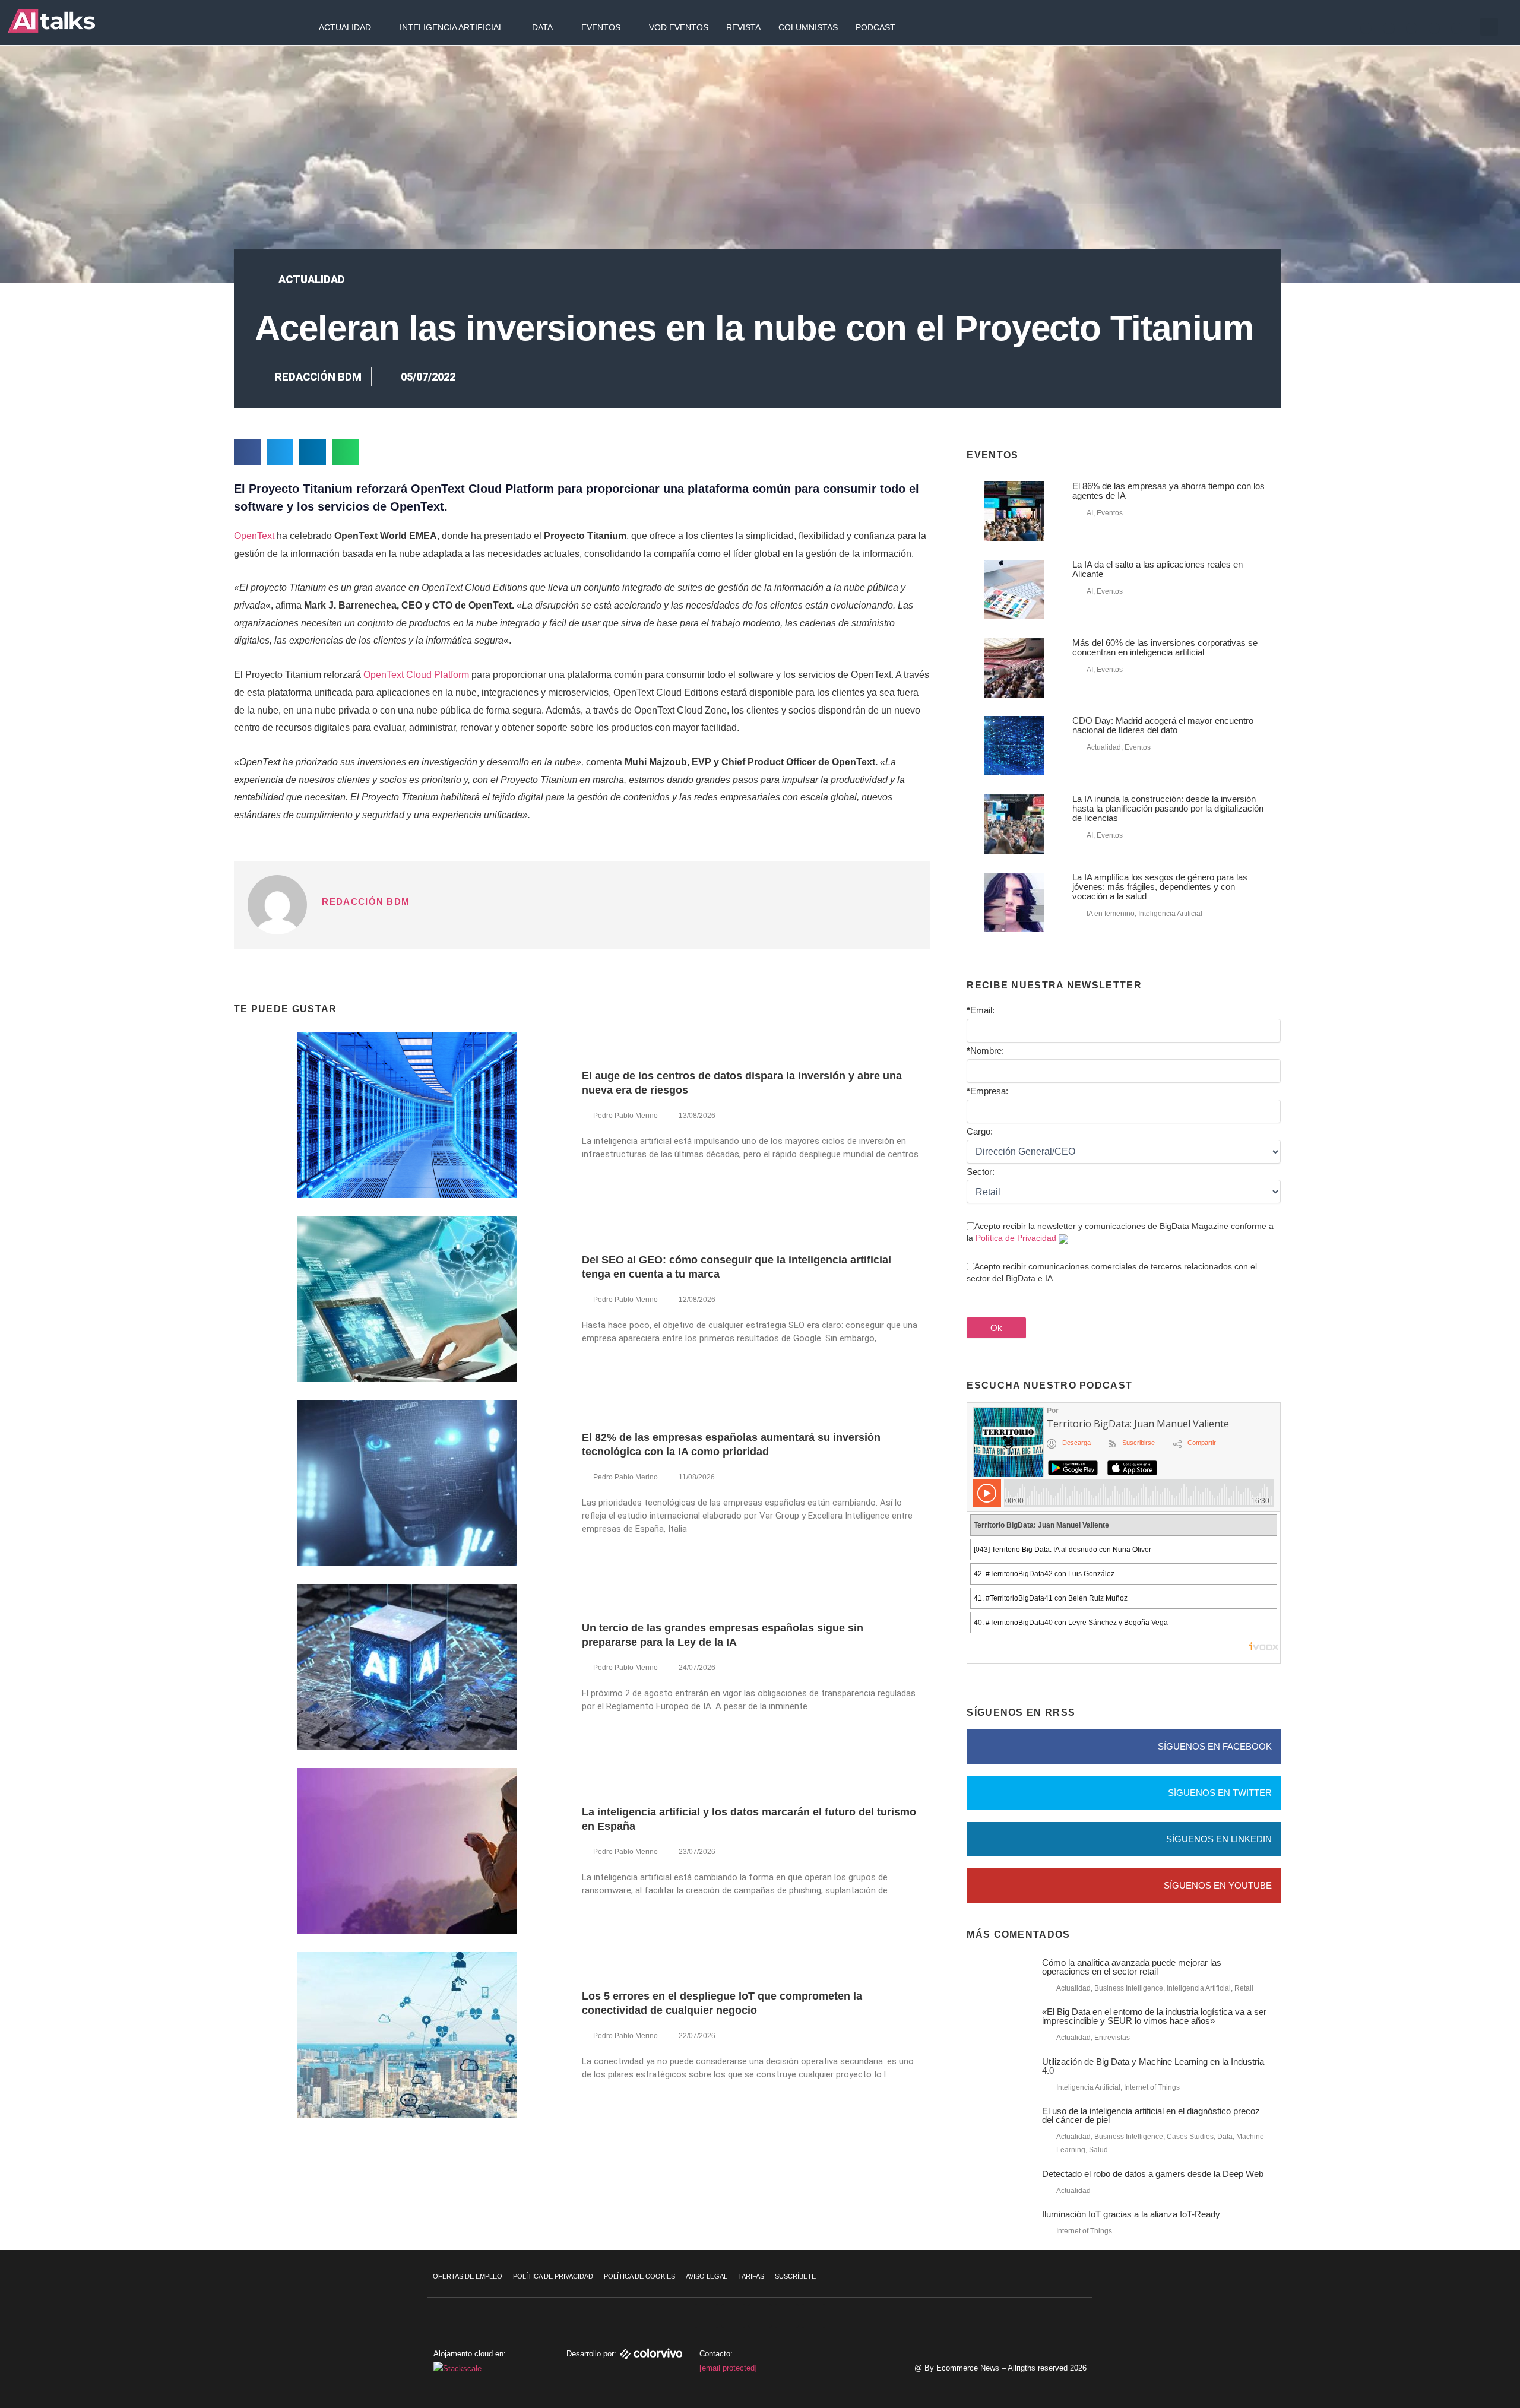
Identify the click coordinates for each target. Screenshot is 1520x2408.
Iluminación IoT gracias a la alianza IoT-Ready (1131, 2214)
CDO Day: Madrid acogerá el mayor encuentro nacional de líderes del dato (1163, 725)
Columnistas (808, 27)
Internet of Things (1152, 2087)
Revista (743, 27)
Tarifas (751, 2276)
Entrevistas (1112, 2038)
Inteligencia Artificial (452, 27)
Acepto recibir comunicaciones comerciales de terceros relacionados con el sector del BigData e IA (1112, 1272)
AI (1090, 513)
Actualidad (345, 27)
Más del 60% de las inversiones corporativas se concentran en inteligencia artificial (1165, 647)
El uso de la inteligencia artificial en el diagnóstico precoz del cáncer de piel (1151, 2115)
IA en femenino (1111, 914)
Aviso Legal (707, 2276)
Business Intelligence (1129, 1988)
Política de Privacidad (1016, 1238)
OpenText (254, 536)
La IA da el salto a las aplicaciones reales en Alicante (1158, 569)
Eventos (601, 27)
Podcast (875, 27)
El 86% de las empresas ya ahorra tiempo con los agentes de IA (1168, 491)
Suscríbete (795, 2276)
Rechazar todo (1448, 2339)
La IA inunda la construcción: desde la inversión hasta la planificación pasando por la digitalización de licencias (1168, 808)
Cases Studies (1190, 2137)
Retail (1244, 1988)
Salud (1098, 2150)
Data (542, 27)
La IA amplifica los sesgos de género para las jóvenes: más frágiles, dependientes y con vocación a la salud (1160, 887)
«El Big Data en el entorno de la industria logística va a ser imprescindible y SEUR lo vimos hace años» (1154, 2016)
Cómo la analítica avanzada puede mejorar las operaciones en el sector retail (1132, 1967)
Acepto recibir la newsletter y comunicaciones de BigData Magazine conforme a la (1120, 1232)
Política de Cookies (639, 2276)
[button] (1489, 27)
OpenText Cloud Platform (416, 675)
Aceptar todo (1448, 2314)
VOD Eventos (679, 27)
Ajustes (1448, 2363)
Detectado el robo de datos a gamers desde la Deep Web (1153, 2174)
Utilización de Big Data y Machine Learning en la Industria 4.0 (1153, 2066)
